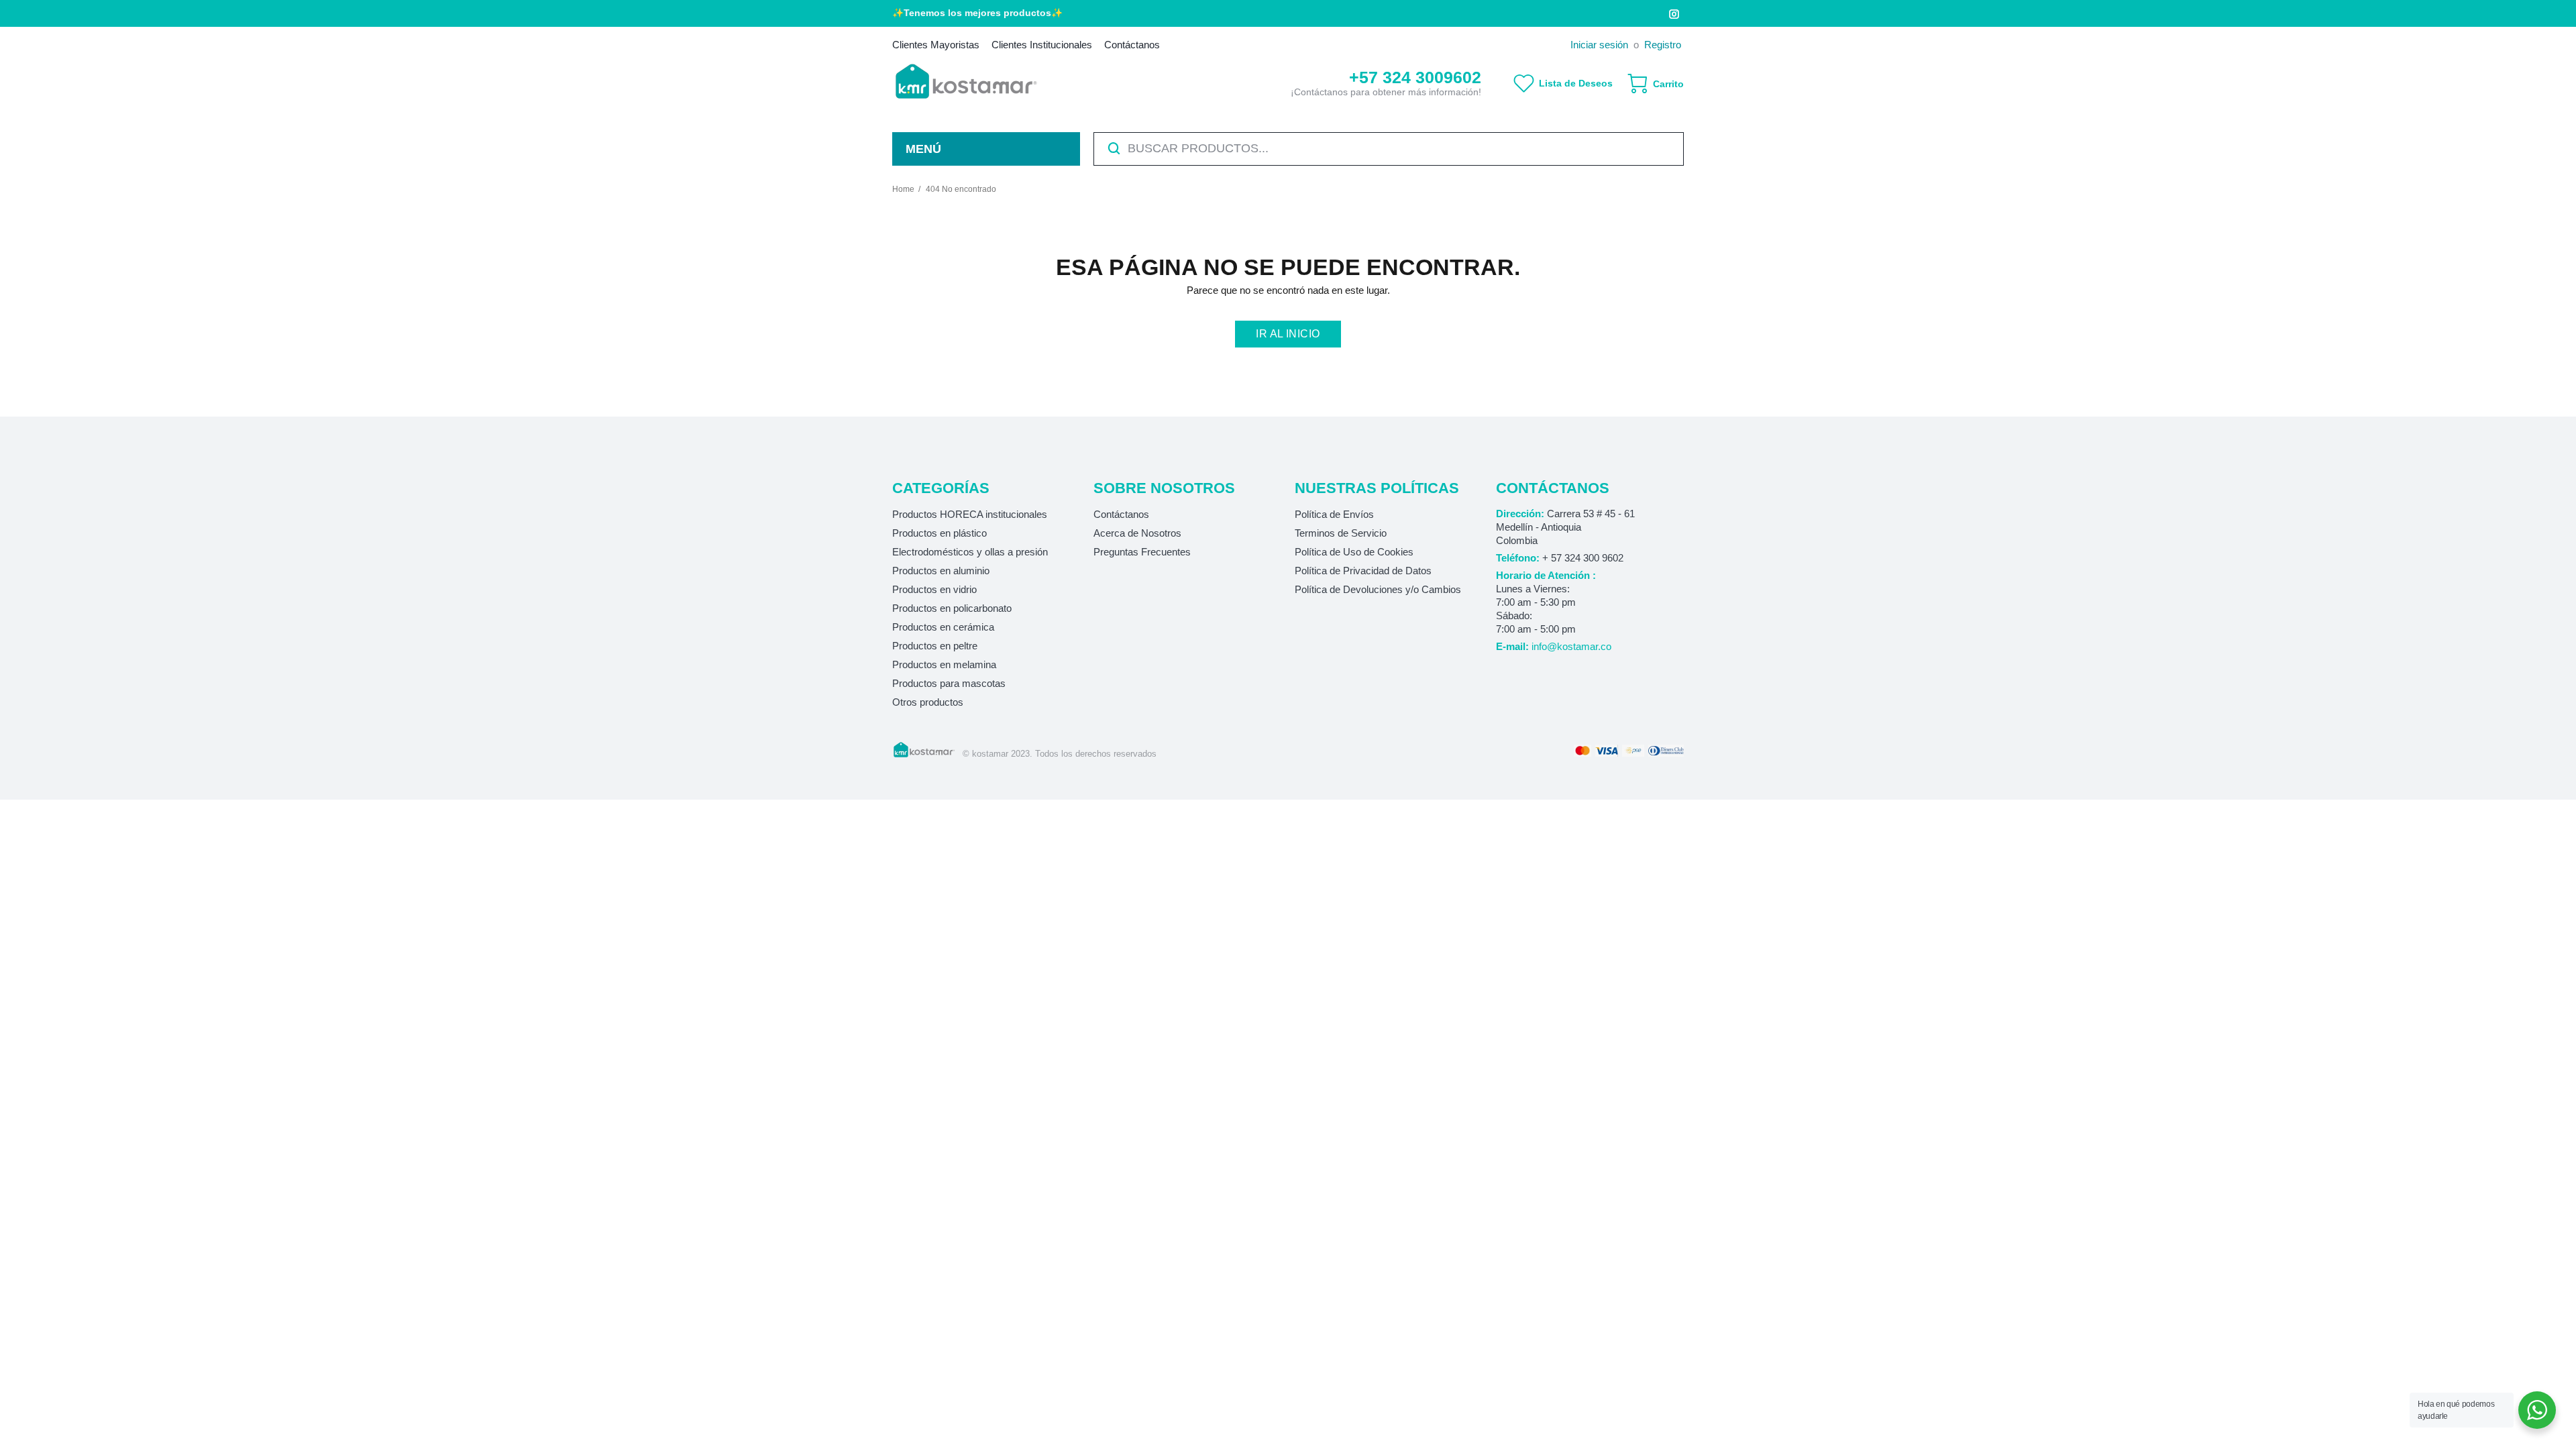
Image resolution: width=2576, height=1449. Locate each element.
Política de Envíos (1334, 514)
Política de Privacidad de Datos (1363, 571)
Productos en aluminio (941, 571)
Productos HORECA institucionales (970, 514)
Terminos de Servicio (1341, 533)
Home (903, 189)
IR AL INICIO (1288, 334)
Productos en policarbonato (952, 608)
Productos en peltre (935, 646)
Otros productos (928, 702)
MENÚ (923, 149)
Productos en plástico (940, 533)
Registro (1663, 45)
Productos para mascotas (949, 683)
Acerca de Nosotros (1137, 533)
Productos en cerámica (943, 627)
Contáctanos (1121, 514)
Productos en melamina (944, 664)
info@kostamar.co (1571, 646)
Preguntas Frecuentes (1142, 552)
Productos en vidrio (934, 589)
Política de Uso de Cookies (1354, 552)
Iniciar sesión (1599, 45)
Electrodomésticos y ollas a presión (970, 552)
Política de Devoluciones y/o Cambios (1378, 589)
